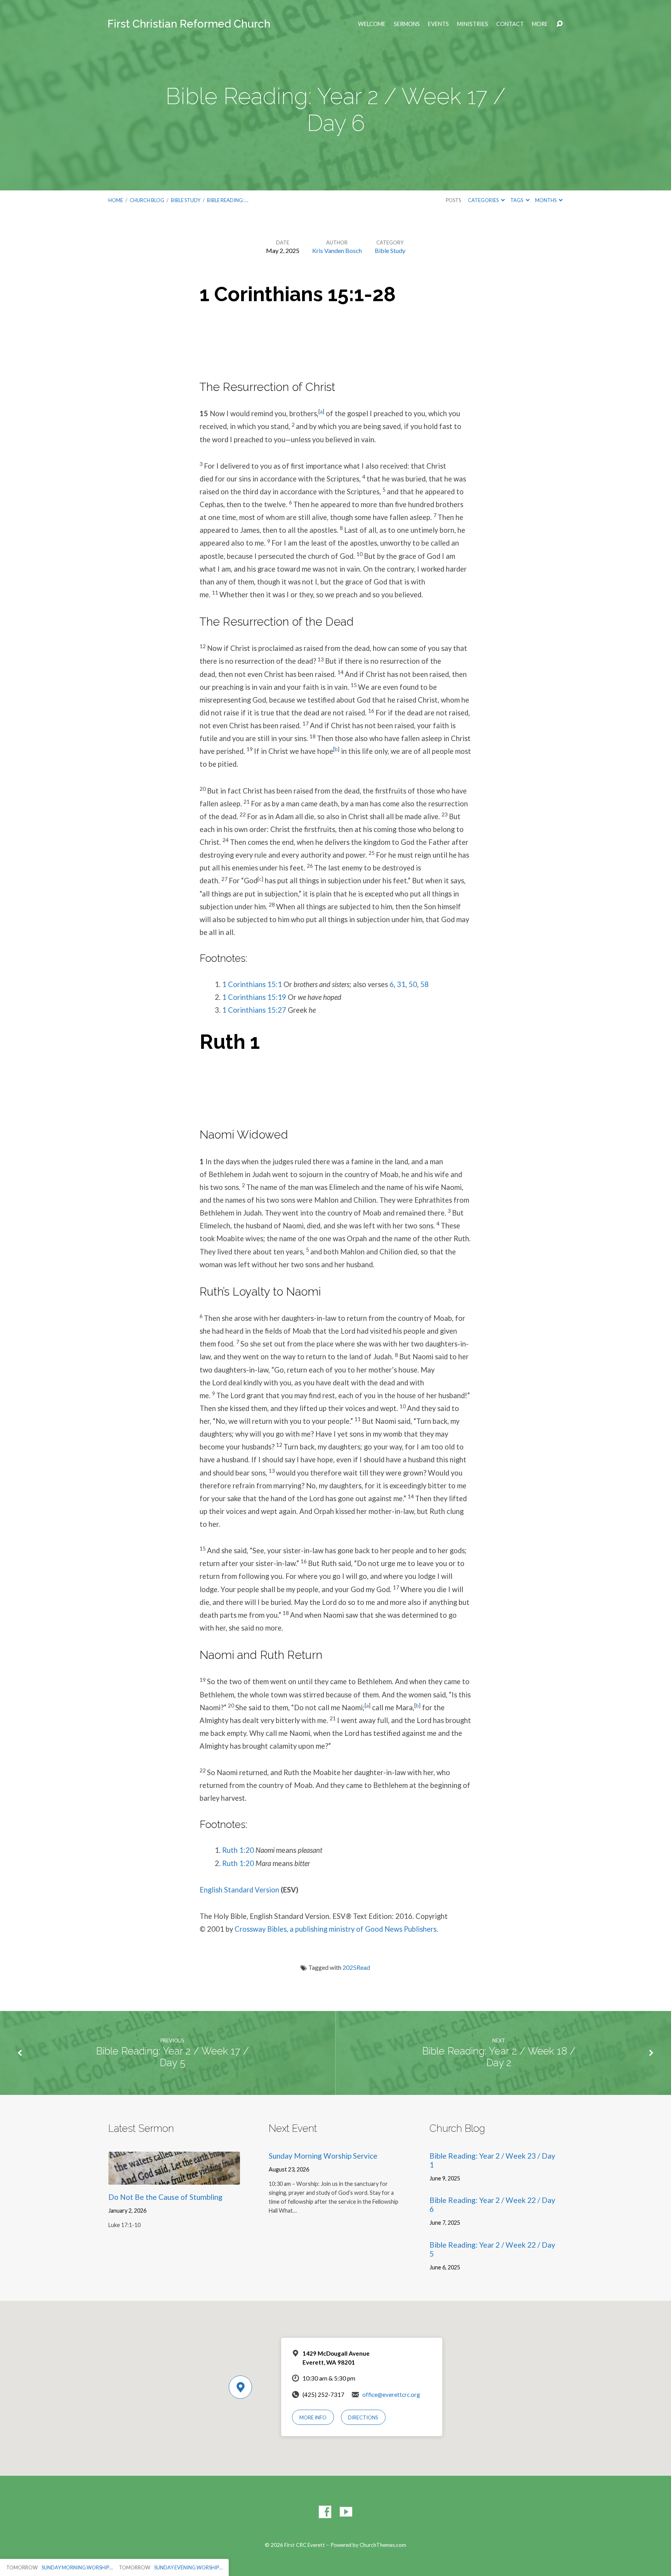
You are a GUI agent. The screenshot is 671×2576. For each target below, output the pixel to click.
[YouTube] (346, 2512)
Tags (517, 200)
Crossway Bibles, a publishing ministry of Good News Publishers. (336, 1929)
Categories (484, 200)
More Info (313, 2417)
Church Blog (147, 200)
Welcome (372, 24)
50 (413, 984)
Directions (363, 2417)
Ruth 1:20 (238, 1850)
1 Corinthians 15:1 (252, 984)
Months (546, 200)
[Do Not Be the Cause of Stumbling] (174, 2179)
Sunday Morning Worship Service (323, 2156)
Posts (453, 200)
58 (424, 984)
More (540, 24)
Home (116, 200)
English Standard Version (239, 1890)
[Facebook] (325, 2512)
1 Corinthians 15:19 (254, 997)
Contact (510, 24)
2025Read (356, 1967)
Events (438, 24)
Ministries (473, 24)
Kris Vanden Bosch (337, 250)
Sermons (407, 24)
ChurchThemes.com (383, 2545)
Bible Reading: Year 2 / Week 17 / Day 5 (172, 2057)
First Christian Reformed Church (189, 24)
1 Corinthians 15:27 (254, 1010)
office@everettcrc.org (391, 2395)
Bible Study (186, 200)
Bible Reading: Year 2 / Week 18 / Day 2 (499, 2057)
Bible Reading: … (228, 200)
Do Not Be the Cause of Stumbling (165, 2197)
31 (401, 984)
